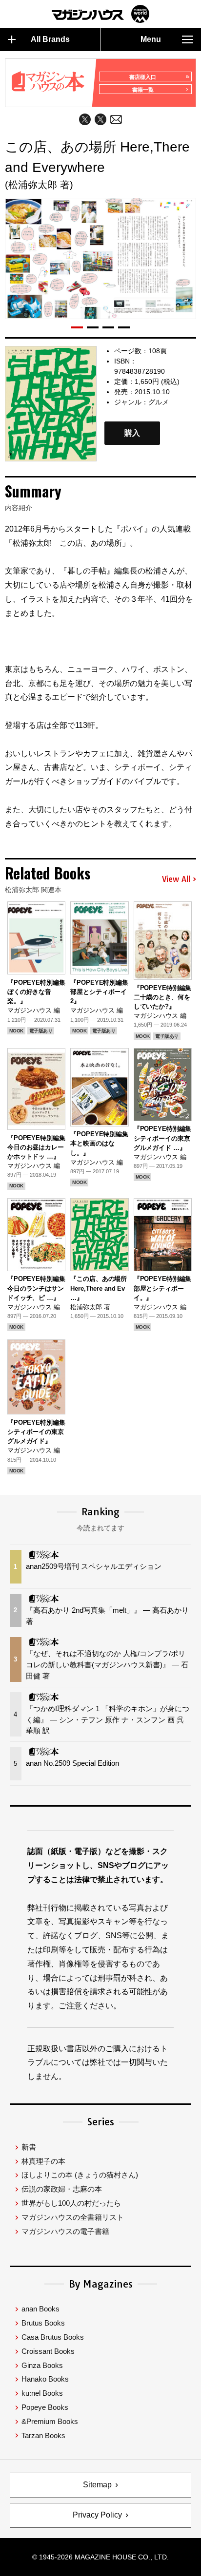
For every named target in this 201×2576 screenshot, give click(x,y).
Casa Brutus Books (53, 2337)
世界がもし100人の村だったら (71, 2203)
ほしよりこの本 (80, 2175)
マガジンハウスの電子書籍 (65, 2231)
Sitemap (97, 2485)
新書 (29, 2147)
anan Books (40, 2309)
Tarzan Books (43, 2435)
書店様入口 (143, 77)
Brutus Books (43, 2323)
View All (176, 879)
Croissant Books (48, 2351)
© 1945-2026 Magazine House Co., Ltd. (100, 2557)
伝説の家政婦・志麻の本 (62, 2189)
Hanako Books (45, 2379)
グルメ (159, 402)
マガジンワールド (100, 14)
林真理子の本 (43, 2161)
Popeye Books (45, 2407)
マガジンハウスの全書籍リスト (73, 2217)
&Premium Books (50, 2421)
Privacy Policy (97, 2515)
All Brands (50, 39)
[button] (77, 327)
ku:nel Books (42, 2393)
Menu (151, 39)
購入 (132, 433)
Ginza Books (42, 2365)
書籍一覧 (143, 90)
